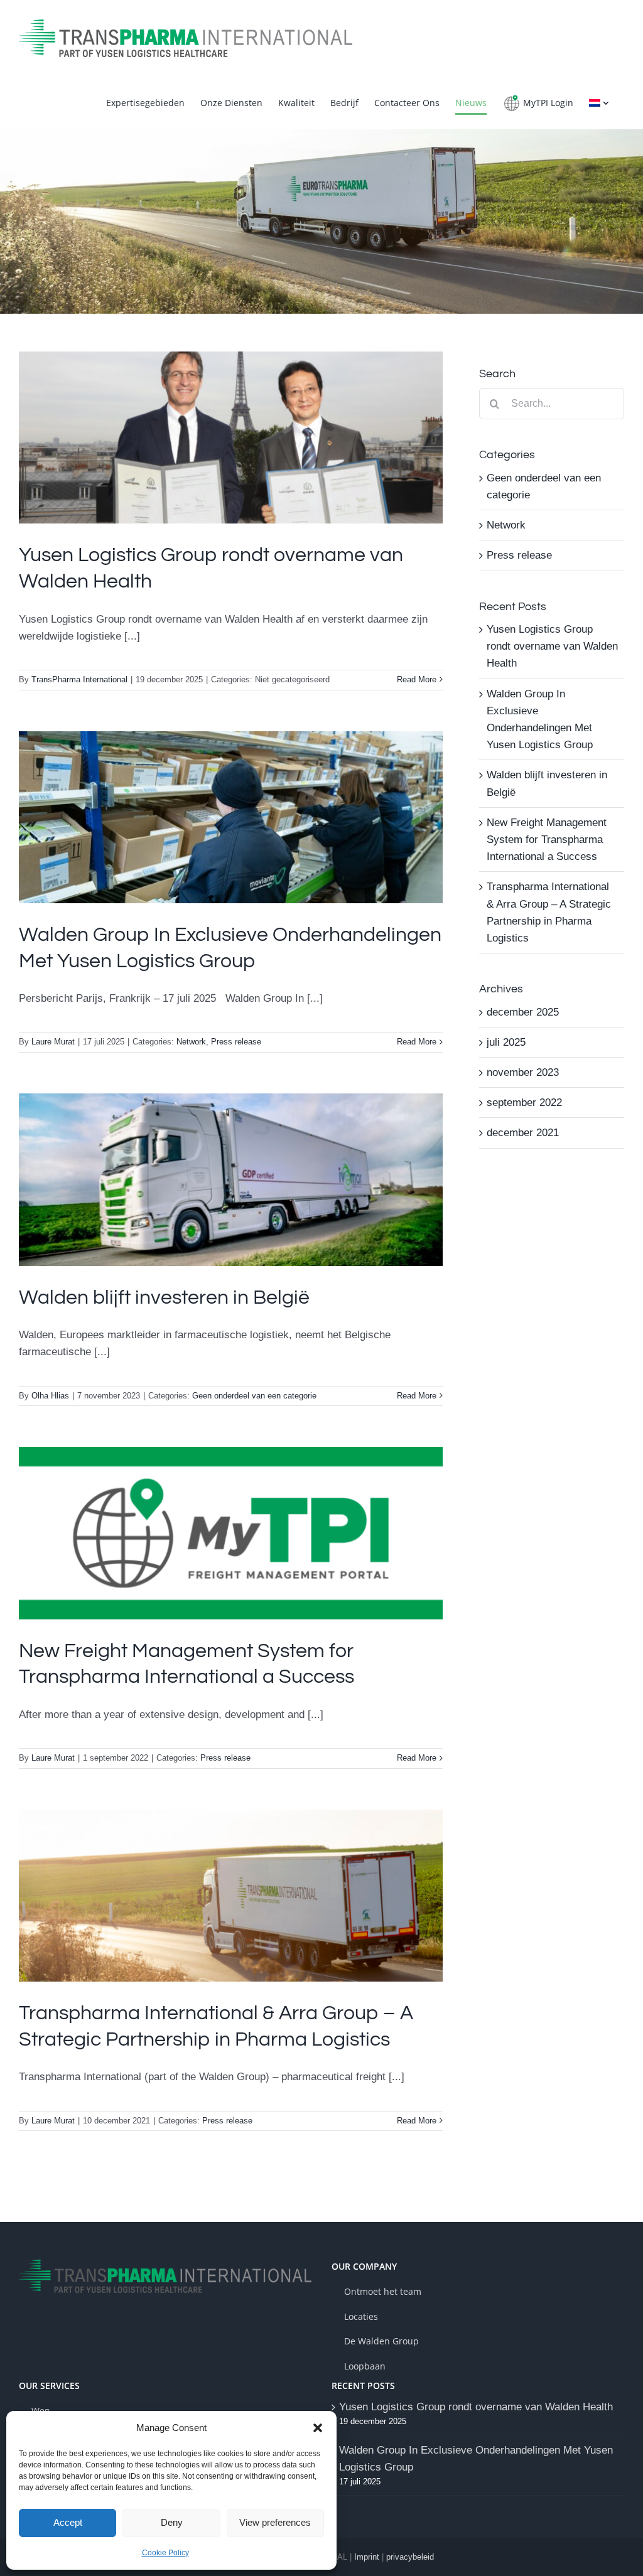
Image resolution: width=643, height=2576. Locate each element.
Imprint (367, 2557)
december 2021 (523, 1133)
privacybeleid (410, 2557)
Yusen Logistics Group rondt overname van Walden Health (552, 646)
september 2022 (524, 1103)
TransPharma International (79, 679)
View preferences (275, 2522)
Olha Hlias (50, 1396)
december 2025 (523, 1012)
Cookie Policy (165, 2553)
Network (191, 1042)
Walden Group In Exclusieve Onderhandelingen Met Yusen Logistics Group (476, 2459)
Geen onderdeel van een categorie (254, 1396)
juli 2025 (506, 1042)
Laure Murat (53, 1042)
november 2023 (523, 1072)
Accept (68, 2522)
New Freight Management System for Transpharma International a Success (547, 840)
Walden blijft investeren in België (164, 1298)
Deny (172, 2522)
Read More (417, 679)
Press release (236, 1042)
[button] (318, 2428)
